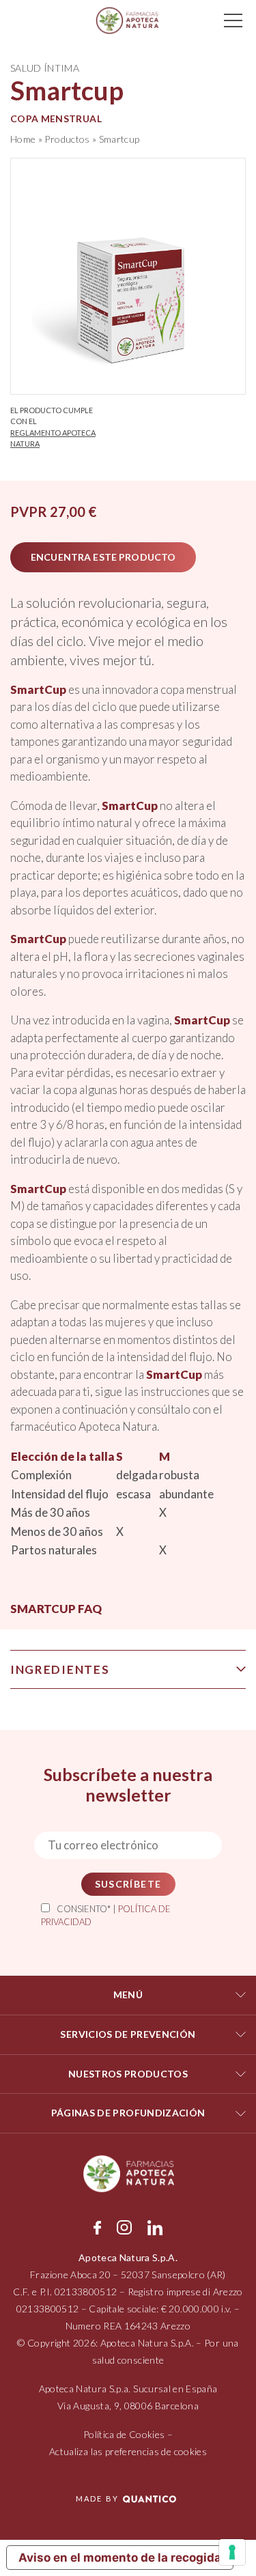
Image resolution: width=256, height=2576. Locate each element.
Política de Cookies (124, 2434)
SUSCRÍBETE (128, 1884)
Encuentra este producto (103, 557)
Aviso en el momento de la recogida (120, 2558)
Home (23, 139)
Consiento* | (106, 1916)
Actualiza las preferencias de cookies (128, 2451)
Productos (67, 139)
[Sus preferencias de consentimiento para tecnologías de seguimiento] (232, 2552)
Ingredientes (60, 1669)
